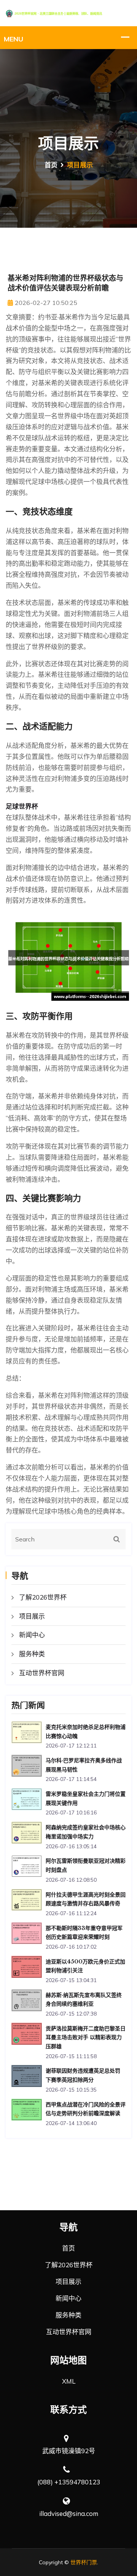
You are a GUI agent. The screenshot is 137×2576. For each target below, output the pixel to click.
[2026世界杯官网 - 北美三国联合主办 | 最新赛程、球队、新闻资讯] (68, 13)
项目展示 (32, 1616)
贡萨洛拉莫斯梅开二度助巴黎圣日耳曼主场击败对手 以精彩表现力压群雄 (86, 2037)
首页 (51, 165)
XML (69, 2381)
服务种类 (32, 1654)
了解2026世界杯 (43, 1597)
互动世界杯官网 (42, 1673)
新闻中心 (32, 1635)
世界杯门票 (84, 2562)
